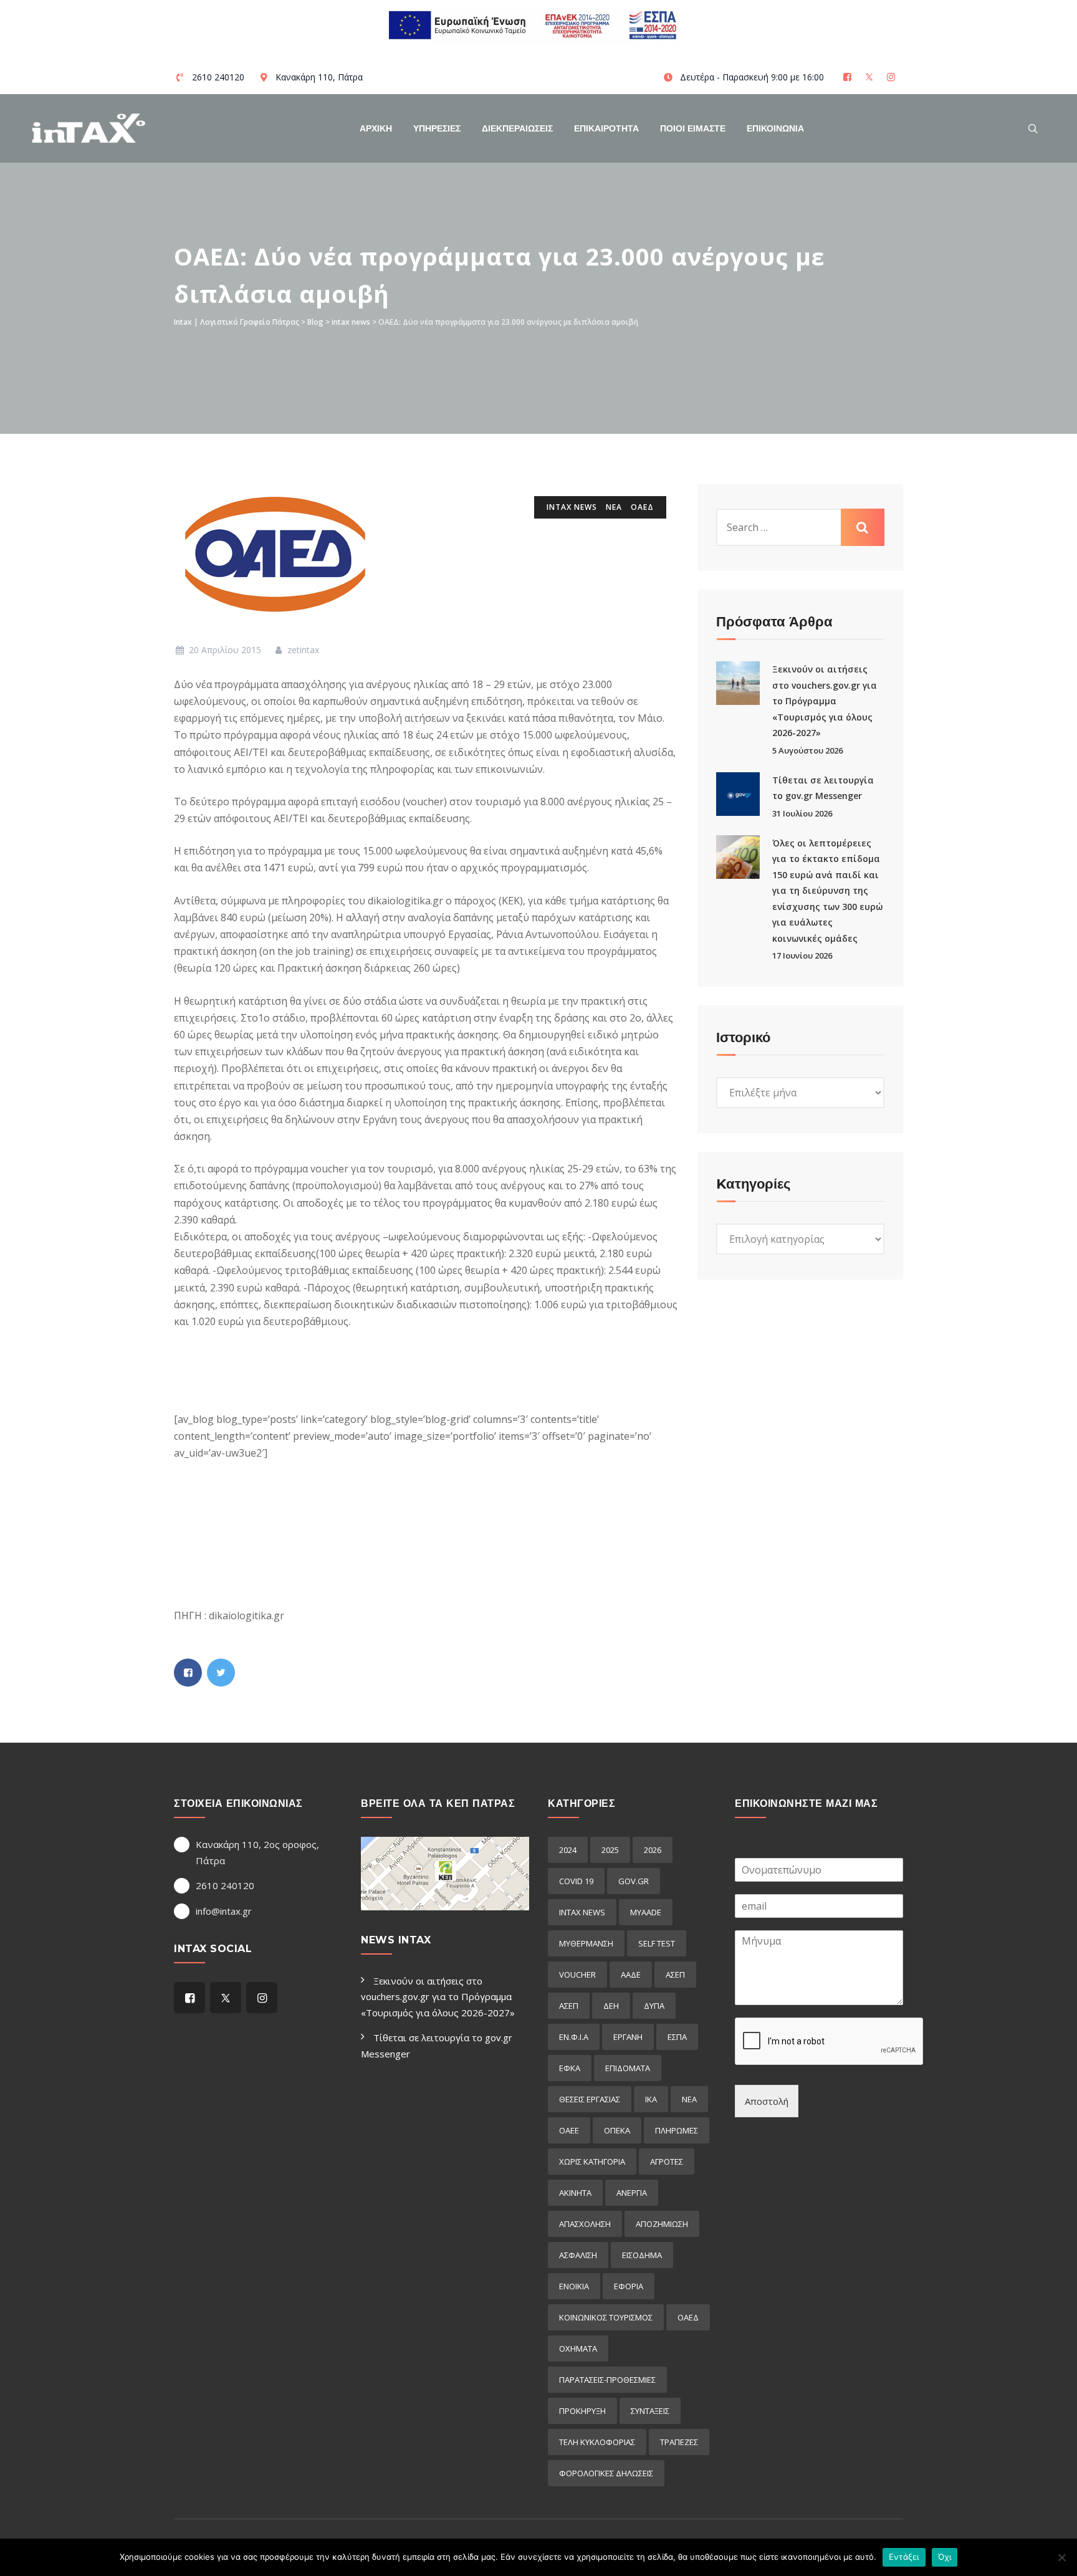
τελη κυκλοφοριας (597, 2442)
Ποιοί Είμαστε (693, 128)
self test (657, 1943)
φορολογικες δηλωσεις (606, 2473)
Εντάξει (904, 2557)
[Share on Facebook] (188, 1673)
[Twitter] (870, 77)
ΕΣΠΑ (677, 2037)
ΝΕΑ (614, 507)
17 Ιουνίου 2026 (802, 955)
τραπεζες (679, 2442)
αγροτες (667, 2162)
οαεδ (642, 507)
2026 (653, 1850)
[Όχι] (1061, 2557)
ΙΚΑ (651, 2099)
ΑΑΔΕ (631, 1975)
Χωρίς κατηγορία (592, 2162)
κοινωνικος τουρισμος (606, 2317)
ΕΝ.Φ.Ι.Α (574, 2037)
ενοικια (574, 2286)
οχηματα (578, 2349)
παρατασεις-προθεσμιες (607, 2380)
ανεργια (632, 2193)
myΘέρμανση (586, 1943)
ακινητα (575, 2193)
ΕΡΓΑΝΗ (628, 2037)
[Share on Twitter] (221, 1673)
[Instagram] (892, 77)
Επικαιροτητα (606, 128)
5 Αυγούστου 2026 (807, 750)
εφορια (629, 2286)
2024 (568, 1850)
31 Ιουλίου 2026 (802, 813)
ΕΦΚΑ (570, 2068)
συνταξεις (650, 2411)
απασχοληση (585, 2224)
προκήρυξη (582, 2411)
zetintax (302, 650)
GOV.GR (634, 1881)
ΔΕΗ (611, 2006)
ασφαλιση (578, 2255)
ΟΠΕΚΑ (617, 2130)
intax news (572, 507)
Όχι (945, 2557)
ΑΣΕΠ (675, 1975)
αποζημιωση (662, 2224)
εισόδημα (642, 2255)
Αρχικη (376, 128)
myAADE (646, 1912)
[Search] (1033, 128)
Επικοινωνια (775, 128)
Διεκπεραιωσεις (517, 128)
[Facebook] (849, 77)
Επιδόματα (628, 2068)
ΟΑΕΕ (569, 2130)
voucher (577, 1975)
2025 (610, 1850)
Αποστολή (767, 2101)
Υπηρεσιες (437, 128)
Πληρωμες (677, 2130)
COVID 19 (576, 1881)
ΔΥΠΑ (654, 2006)
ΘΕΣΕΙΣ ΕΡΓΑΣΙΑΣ (590, 2099)
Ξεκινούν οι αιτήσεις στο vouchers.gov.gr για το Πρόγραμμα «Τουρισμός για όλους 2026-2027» (825, 701)
